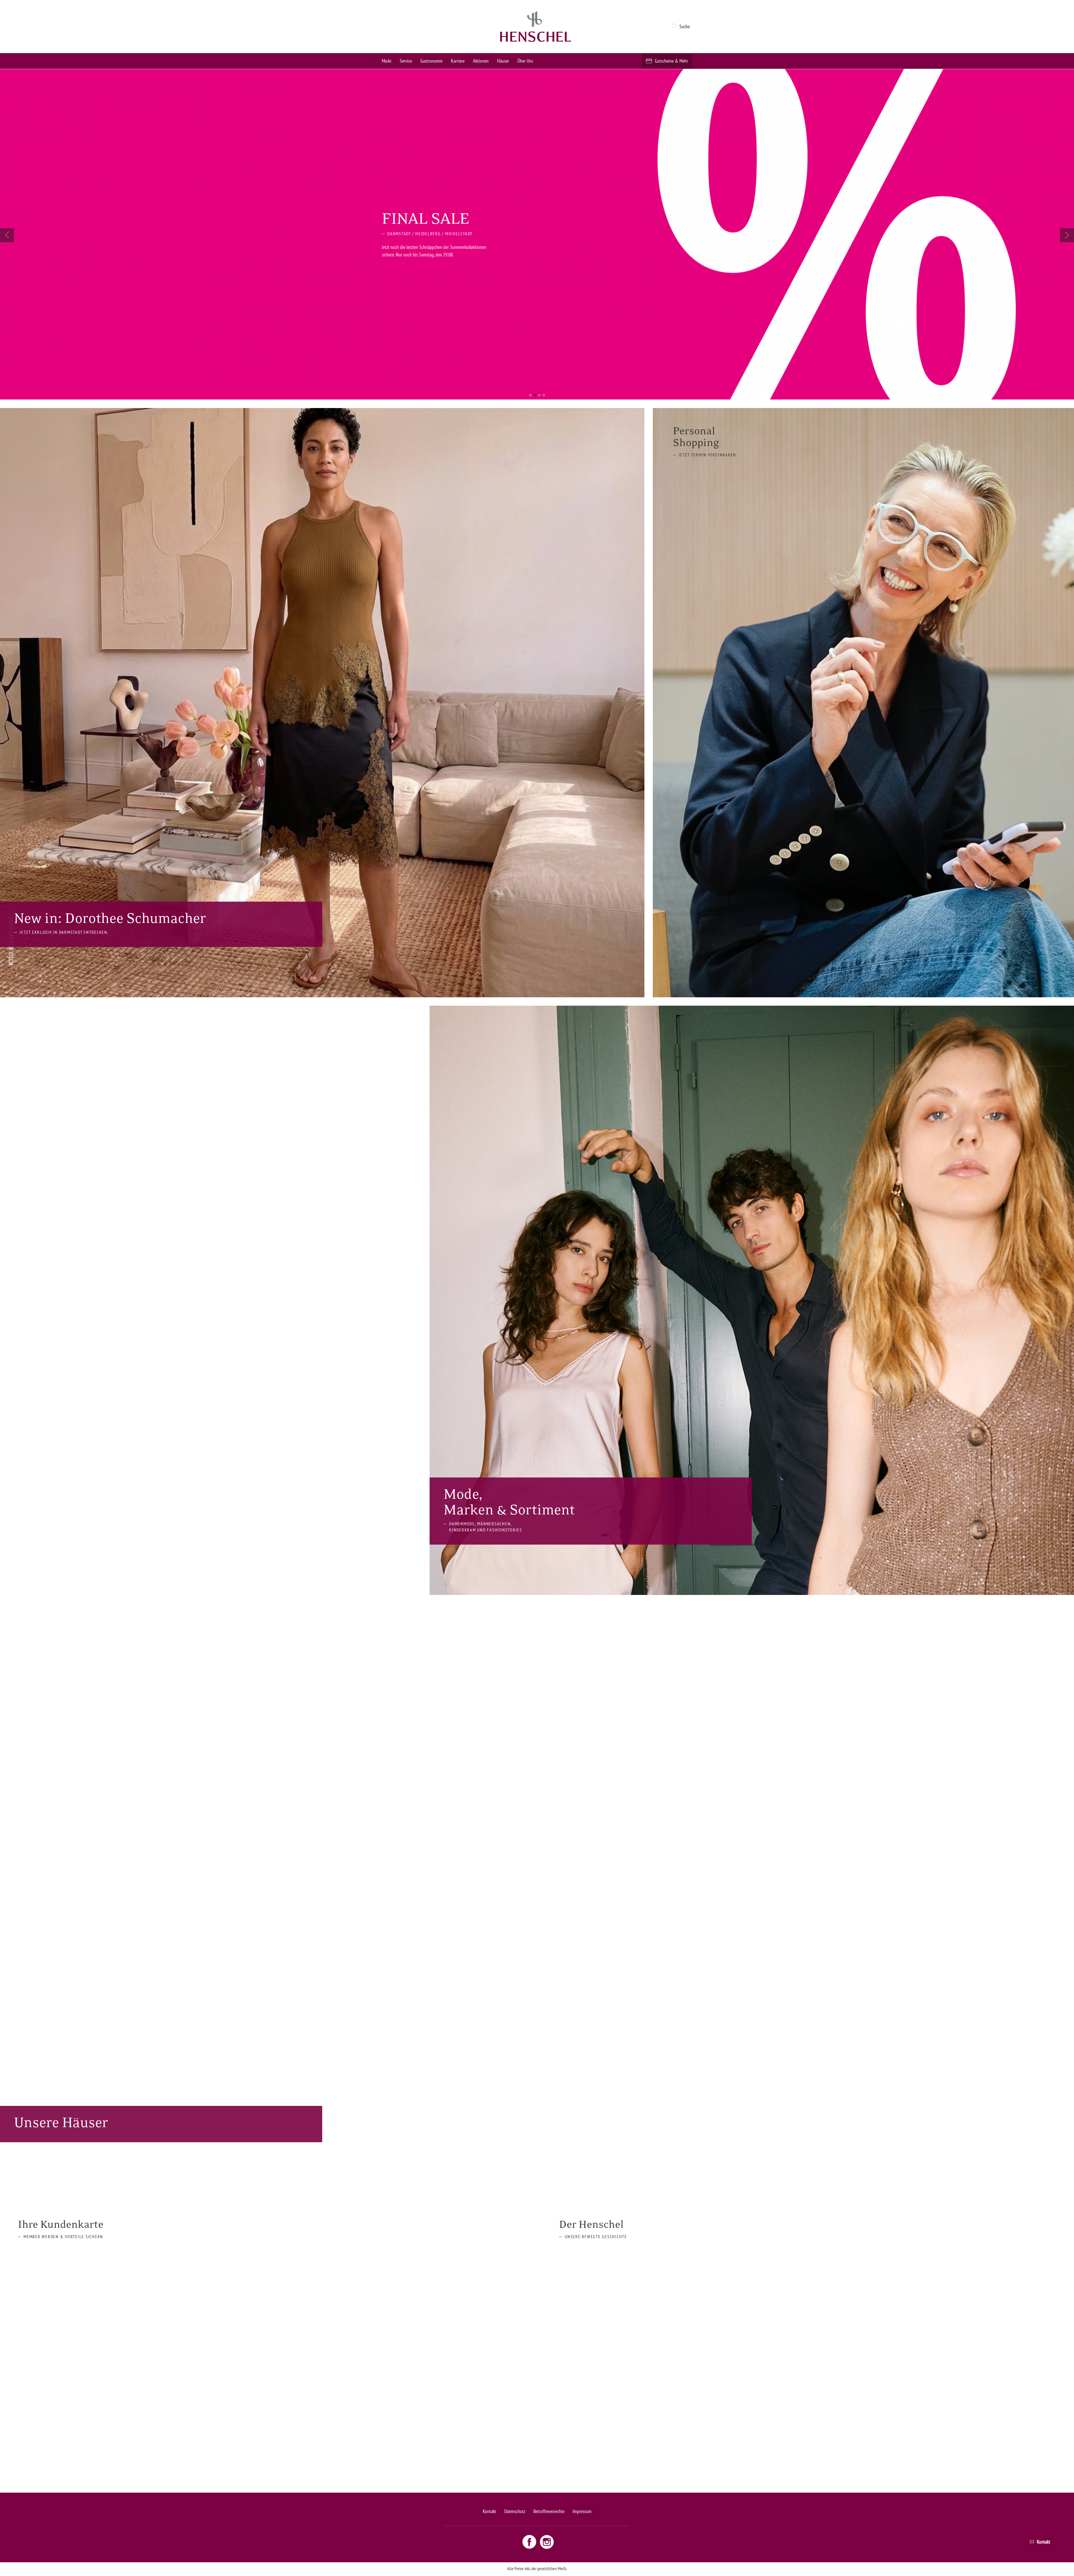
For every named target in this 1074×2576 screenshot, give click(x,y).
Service (406, 61)
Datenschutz (515, 2511)
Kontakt (489, 2511)
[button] (682, 27)
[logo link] (536, 27)
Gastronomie (431, 61)
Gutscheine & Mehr (671, 61)
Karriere (458, 61)
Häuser (503, 61)
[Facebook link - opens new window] (530, 2541)
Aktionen (481, 61)
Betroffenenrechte (549, 2511)
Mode (387, 61)
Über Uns (525, 61)
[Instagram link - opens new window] (547, 2541)
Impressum (582, 2511)
